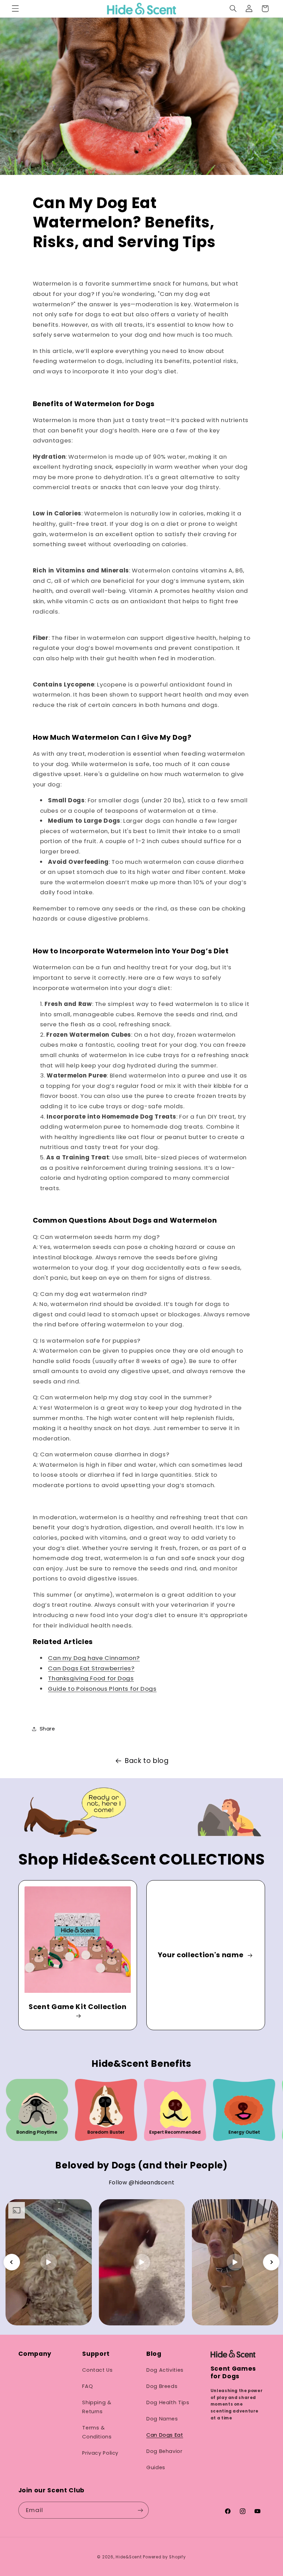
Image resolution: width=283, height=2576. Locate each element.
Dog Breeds (162, 2386)
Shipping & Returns (97, 2407)
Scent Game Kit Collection (78, 2007)
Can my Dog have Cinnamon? (94, 1658)
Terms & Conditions (97, 2432)
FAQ (87, 2386)
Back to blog (147, 1761)
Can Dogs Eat (165, 2435)
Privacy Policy (100, 2453)
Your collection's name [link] (201, 1955)
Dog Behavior (164, 2451)
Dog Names (162, 2419)
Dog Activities (165, 2370)
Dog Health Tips (168, 2402)
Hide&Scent (129, 2557)
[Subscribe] (140, 2510)
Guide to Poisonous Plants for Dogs (102, 1689)
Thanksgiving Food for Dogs (91, 1678)
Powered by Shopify (164, 2557)
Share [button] (47, 1729)
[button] (15, 9)
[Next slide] (271, 2262)
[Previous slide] (12, 2262)
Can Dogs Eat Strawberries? (91, 1668)
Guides (156, 2467)
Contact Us (97, 2370)
